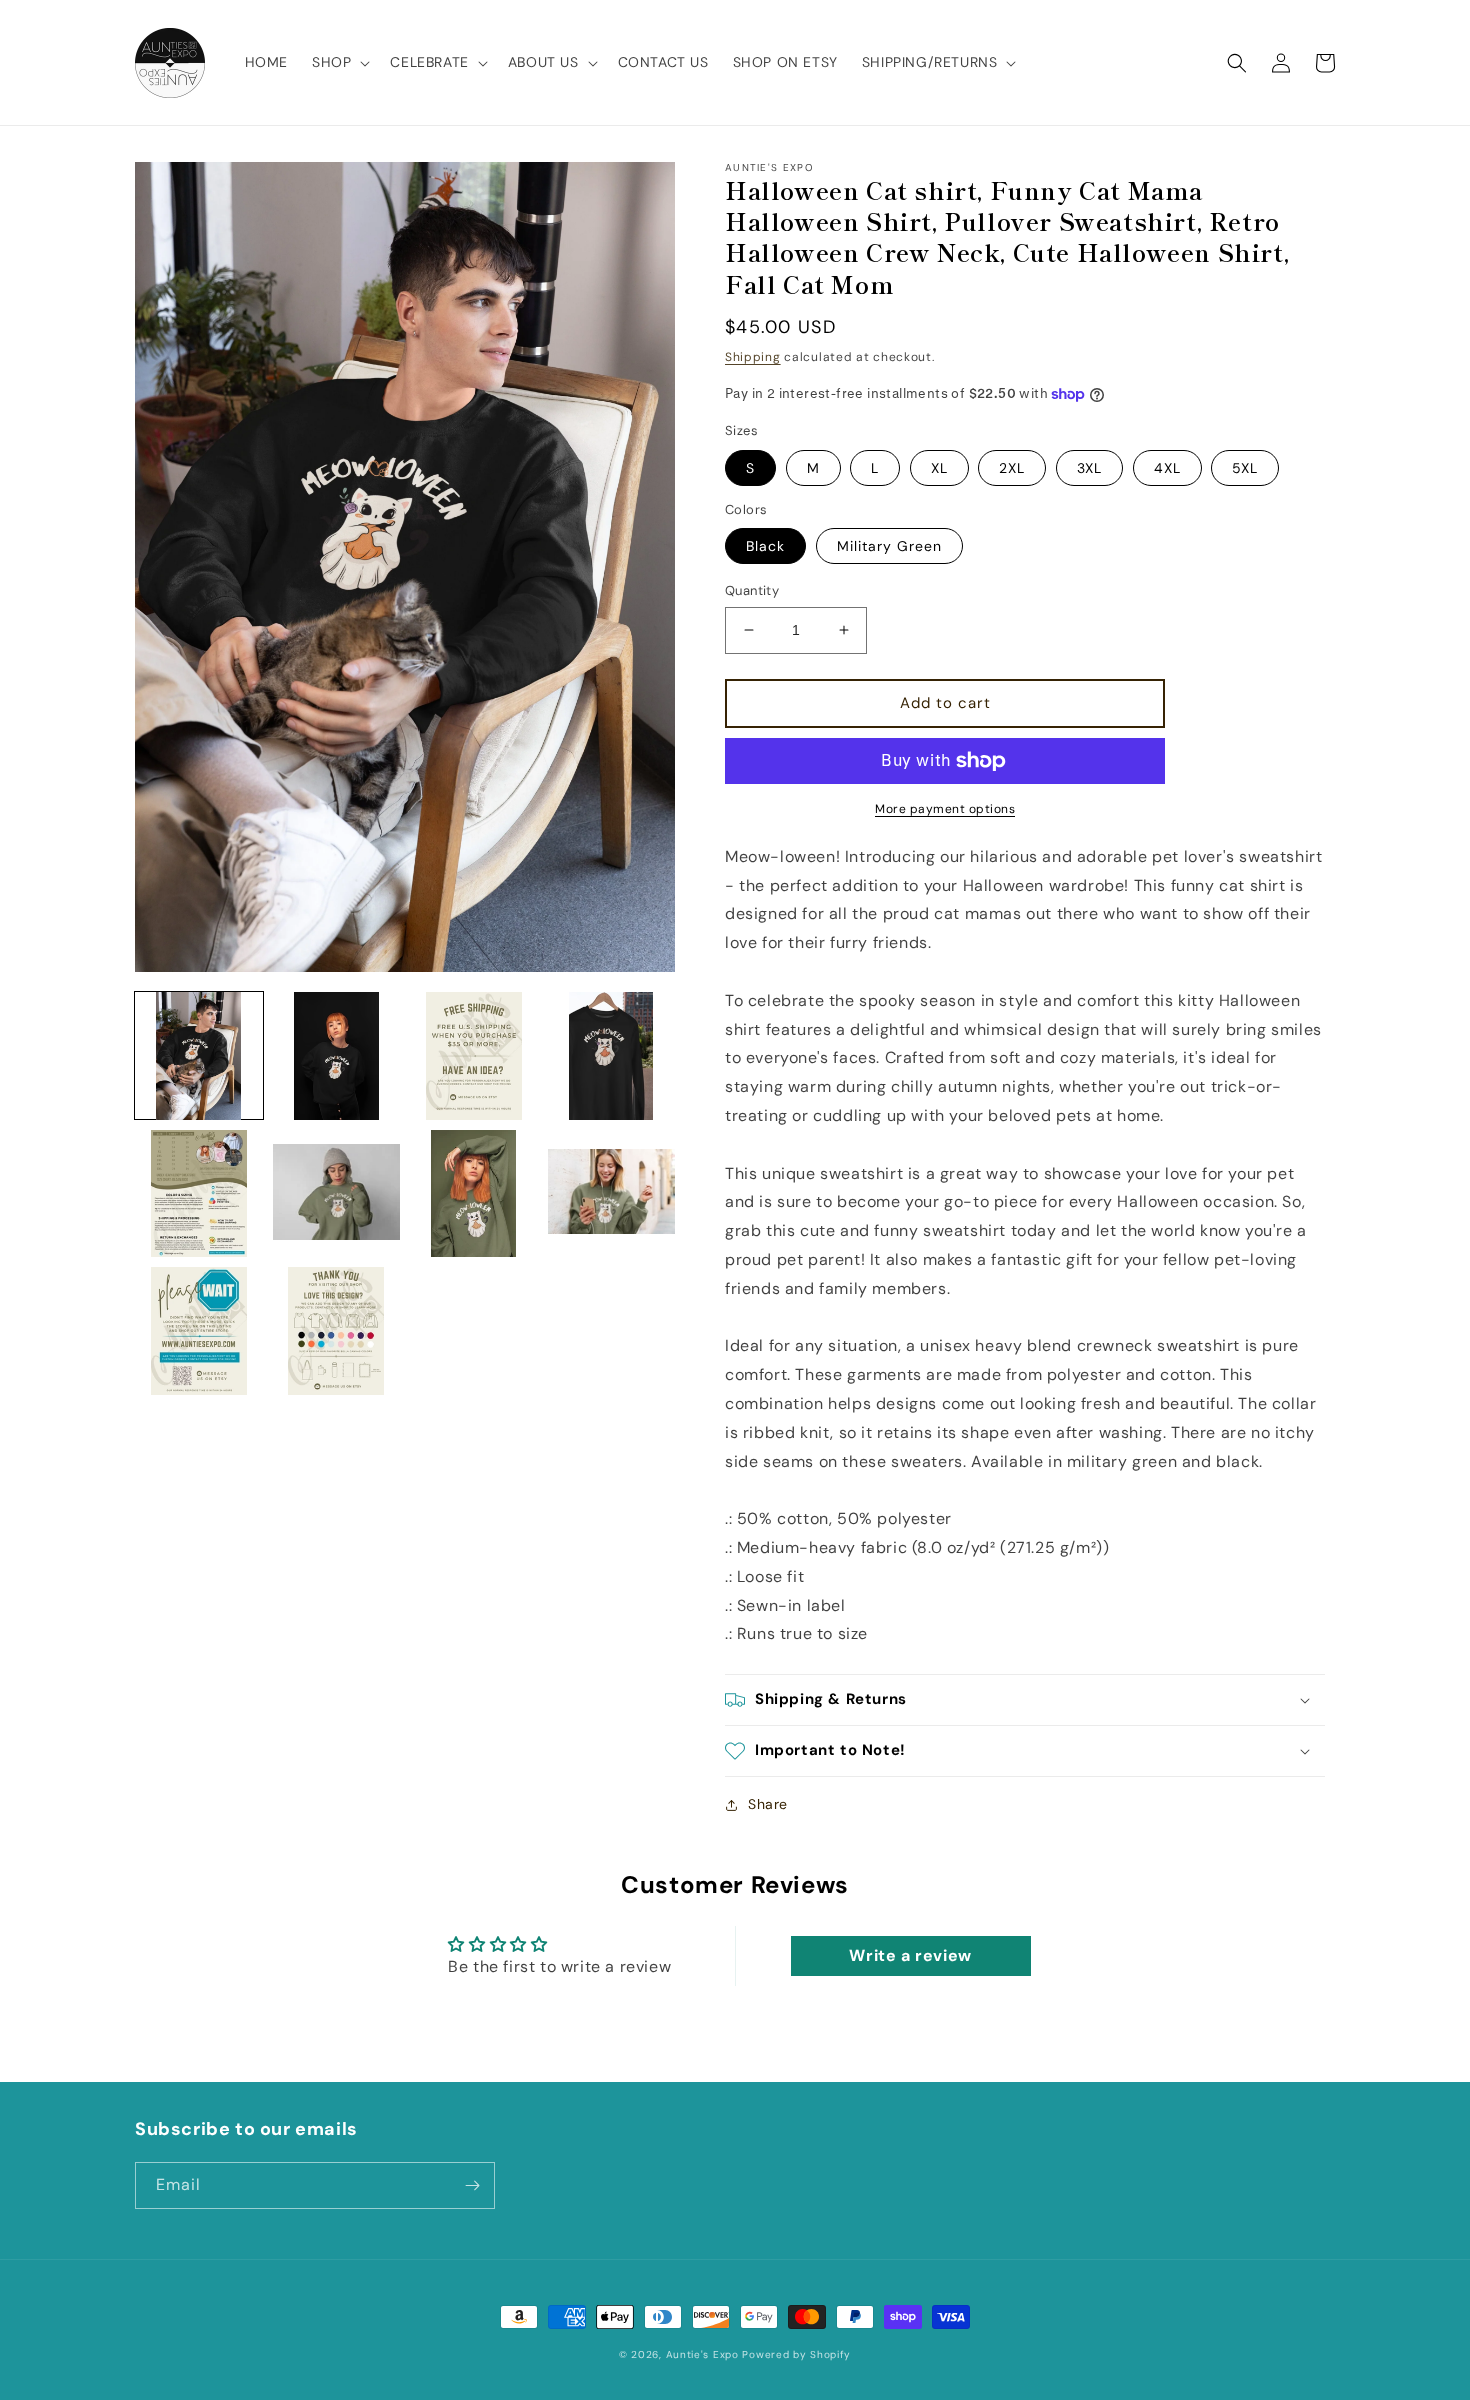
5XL (1245, 468)
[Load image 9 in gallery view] (199, 1331)
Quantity (752, 590)
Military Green (889, 546)
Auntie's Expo (702, 2354)
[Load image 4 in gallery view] (612, 1056)
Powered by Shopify (796, 2354)
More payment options (945, 809)
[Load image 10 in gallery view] (337, 1331)
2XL (1012, 468)
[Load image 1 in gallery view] (199, 1056)
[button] (339, 62)
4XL (1167, 468)
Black (765, 546)
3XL (1089, 468)
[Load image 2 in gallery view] (337, 1056)
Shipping (753, 357)
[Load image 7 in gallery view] (474, 1194)
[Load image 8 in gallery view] (612, 1194)
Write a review (910, 1955)
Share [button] (768, 1804)
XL (939, 468)
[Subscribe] (472, 2185)
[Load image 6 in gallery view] (337, 1194)
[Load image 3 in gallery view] (474, 1056)
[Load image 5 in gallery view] (199, 1194)
